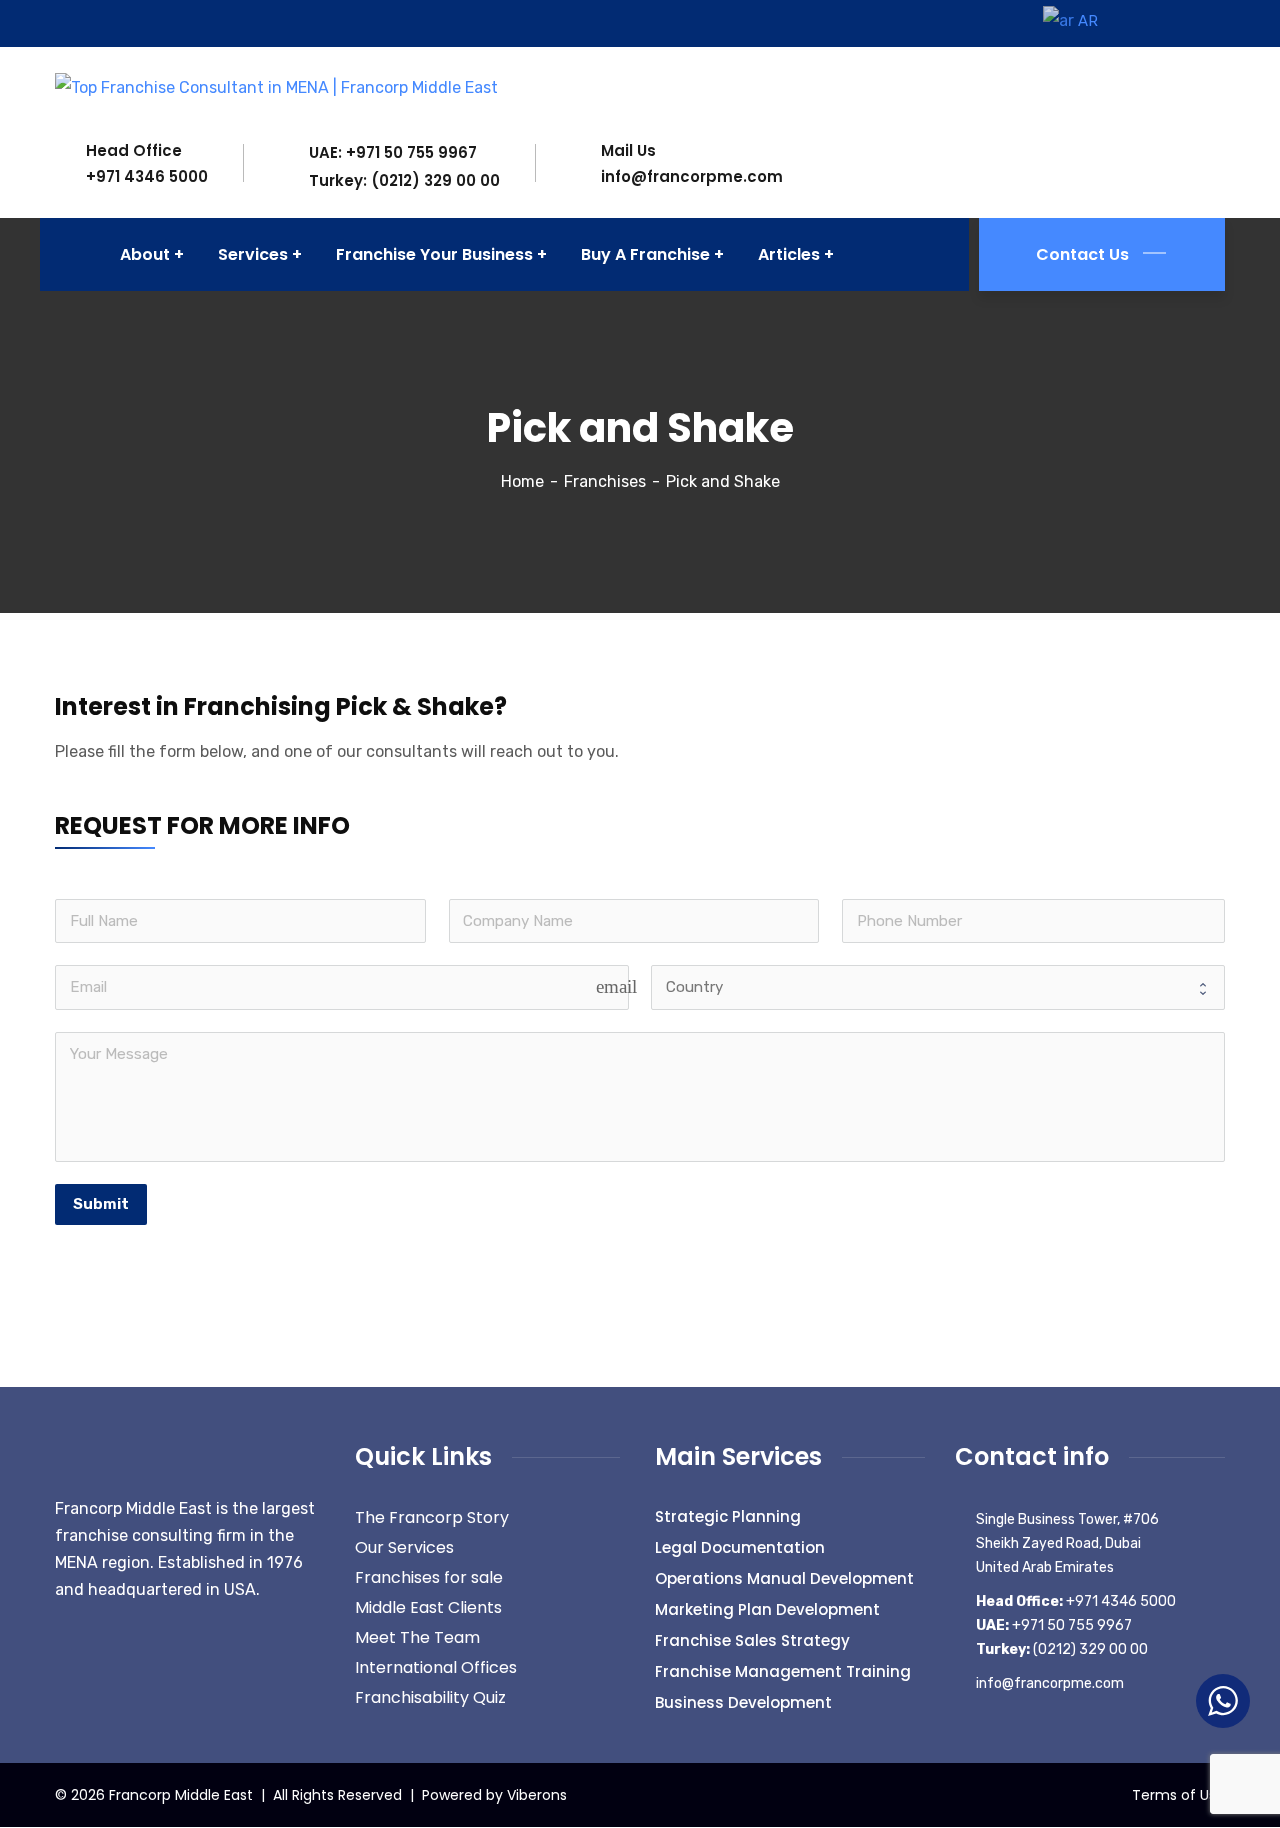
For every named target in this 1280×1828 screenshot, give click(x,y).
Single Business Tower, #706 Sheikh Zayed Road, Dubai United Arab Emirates (1067, 1543)
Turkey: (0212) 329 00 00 (404, 180)
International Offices (436, 1667)
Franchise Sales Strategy (752, 1640)
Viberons (537, 1795)
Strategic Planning (728, 1516)
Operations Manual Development (784, 1578)
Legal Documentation (740, 1547)
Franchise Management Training (783, 1671)
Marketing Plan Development (767, 1609)
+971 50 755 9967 (1054, 1625)
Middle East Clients (428, 1607)
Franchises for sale (429, 1577)
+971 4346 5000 (147, 176)
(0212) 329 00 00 (1062, 1649)
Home (522, 481)
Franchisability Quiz (430, 1697)
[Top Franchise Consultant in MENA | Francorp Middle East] (276, 86)
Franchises (605, 481)
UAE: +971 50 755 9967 (393, 152)
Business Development (743, 1702)
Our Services (404, 1547)
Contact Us (1082, 254)
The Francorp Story (432, 1517)
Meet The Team (417, 1637)
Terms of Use (1178, 1795)
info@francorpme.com (692, 176)
